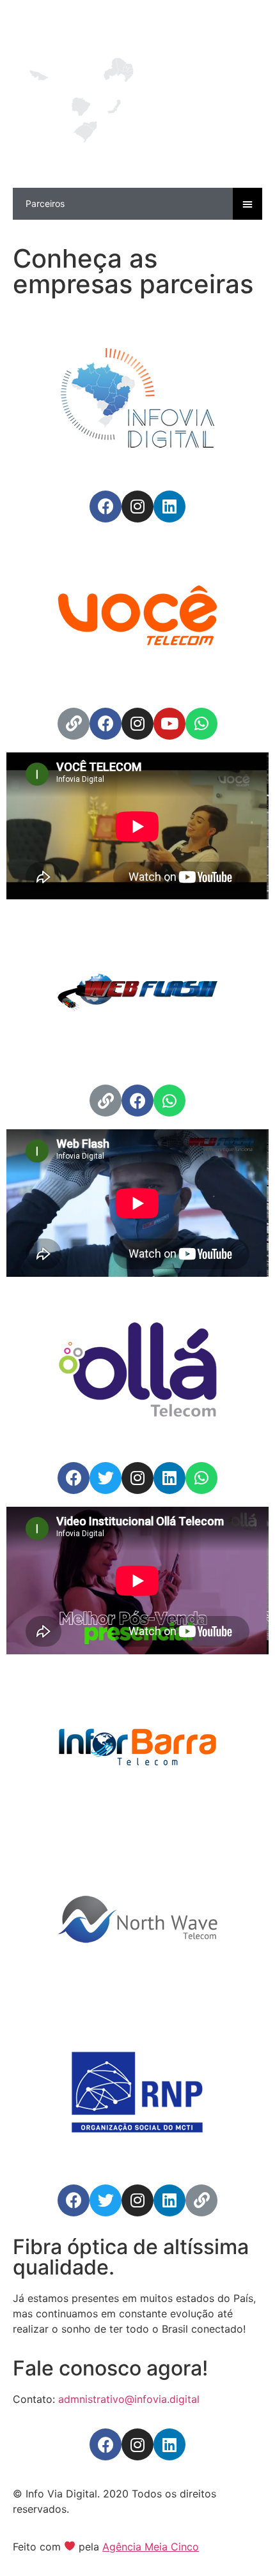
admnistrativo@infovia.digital (129, 2399)
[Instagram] (137, 507)
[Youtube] (169, 724)
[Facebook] (106, 507)
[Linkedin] (169, 507)
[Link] (74, 724)
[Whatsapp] (201, 724)
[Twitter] (106, 1478)
